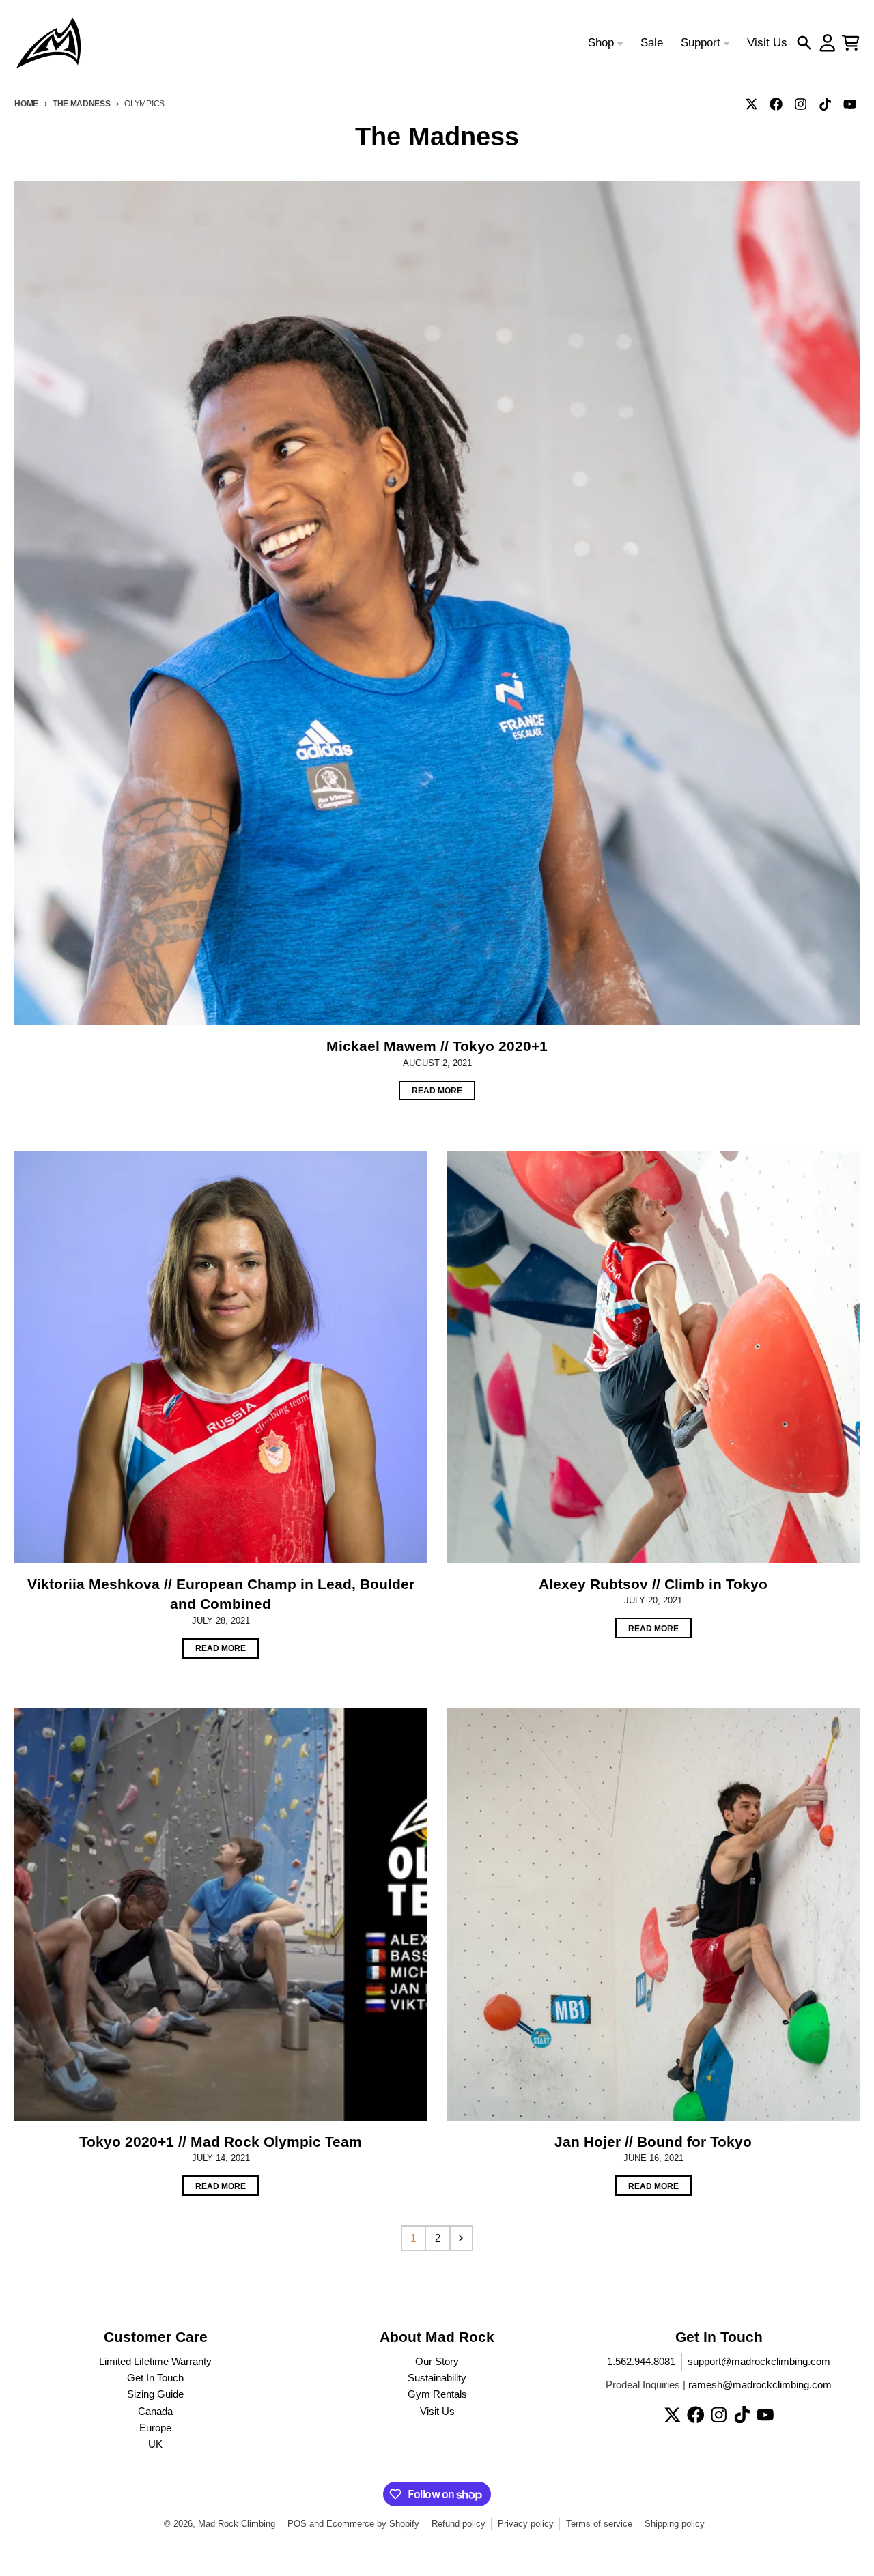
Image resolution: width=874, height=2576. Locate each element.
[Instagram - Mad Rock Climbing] (801, 104)
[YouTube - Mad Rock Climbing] (850, 104)
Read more (437, 1090)
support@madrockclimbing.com (759, 2362)
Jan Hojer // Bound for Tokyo (653, 2142)
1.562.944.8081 (641, 2362)
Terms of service (599, 2524)
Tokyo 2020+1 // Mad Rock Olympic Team (221, 2142)
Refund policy (459, 2524)
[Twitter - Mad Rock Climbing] (752, 104)
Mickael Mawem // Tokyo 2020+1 (437, 1046)
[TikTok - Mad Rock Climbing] (826, 104)
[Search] (804, 43)
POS (297, 2524)
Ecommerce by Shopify (373, 2524)
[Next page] (462, 2238)
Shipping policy (675, 2524)
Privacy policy (526, 2524)
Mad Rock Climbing (237, 2524)
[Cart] (851, 43)
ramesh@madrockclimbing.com (760, 2385)
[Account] (828, 43)
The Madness (82, 103)
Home (26, 103)
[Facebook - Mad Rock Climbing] (776, 104)
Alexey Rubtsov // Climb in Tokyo (653, 1584)
